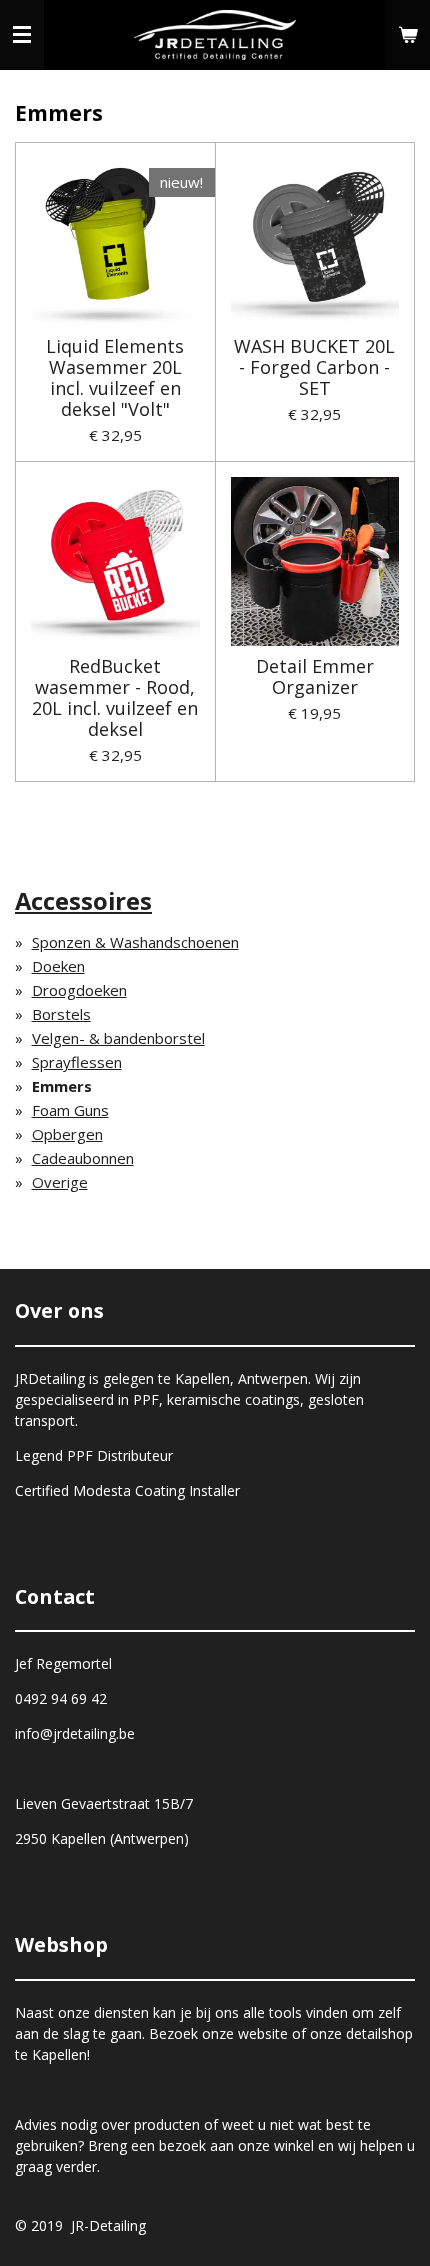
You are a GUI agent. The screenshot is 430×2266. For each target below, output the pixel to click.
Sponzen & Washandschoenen (135, 942)
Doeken (58, 966)
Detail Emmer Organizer (315, 677)
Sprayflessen (77, 1062)
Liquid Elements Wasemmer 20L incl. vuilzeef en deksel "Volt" (115, 378)
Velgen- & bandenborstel (118, 1038)
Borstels (61, 1014)
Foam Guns (70, 1110)
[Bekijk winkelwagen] (408, 35)
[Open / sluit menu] (22, 35)
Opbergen (67, 1134)
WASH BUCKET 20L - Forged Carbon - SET (314, 367)
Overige (60, 1182)
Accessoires (83, 901)
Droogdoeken (79, 990)
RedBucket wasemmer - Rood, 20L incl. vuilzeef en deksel (115, 698)
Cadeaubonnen (83, 1158)
